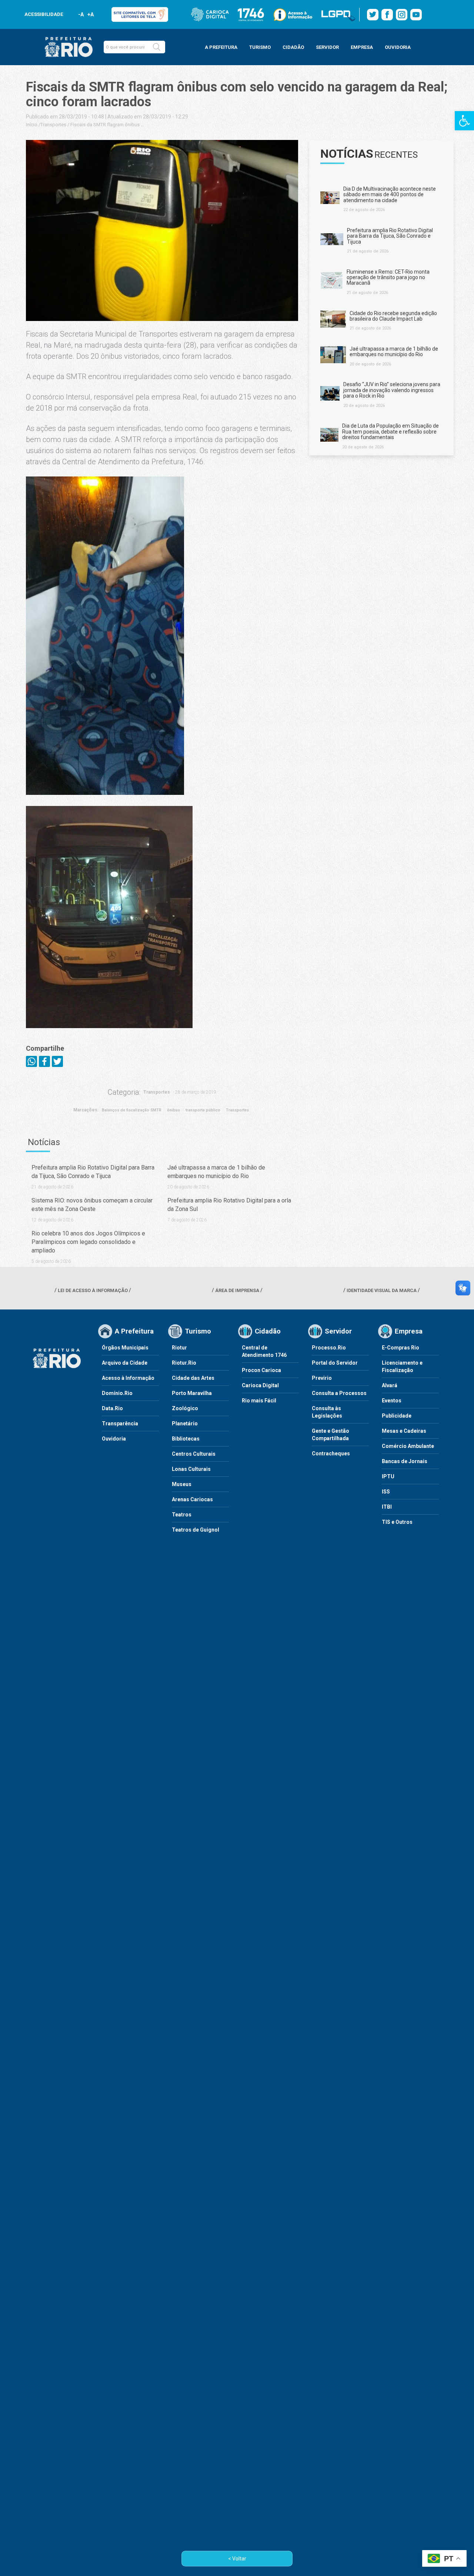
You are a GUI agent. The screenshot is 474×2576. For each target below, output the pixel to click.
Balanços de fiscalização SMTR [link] (132, 1110)
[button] (157, 47)
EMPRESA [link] (362, 47)
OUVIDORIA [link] (398, 47)
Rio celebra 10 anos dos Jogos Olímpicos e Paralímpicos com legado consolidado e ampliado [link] (88, 1242)
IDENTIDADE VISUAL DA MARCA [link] (382, 1290)
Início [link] (32, 125)
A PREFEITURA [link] (221, 47)
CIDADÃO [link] (293, 47)
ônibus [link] (173, 1110)
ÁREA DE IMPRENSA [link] (237, 1290)
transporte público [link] (203, 1110)
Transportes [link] (53, 125)
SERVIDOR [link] (327, 47)
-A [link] (81, 14)
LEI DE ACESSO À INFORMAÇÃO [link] (93, 1290)
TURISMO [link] (260, 47)
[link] (464, 121)
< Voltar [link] (237, 2559)
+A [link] (90, 14)
